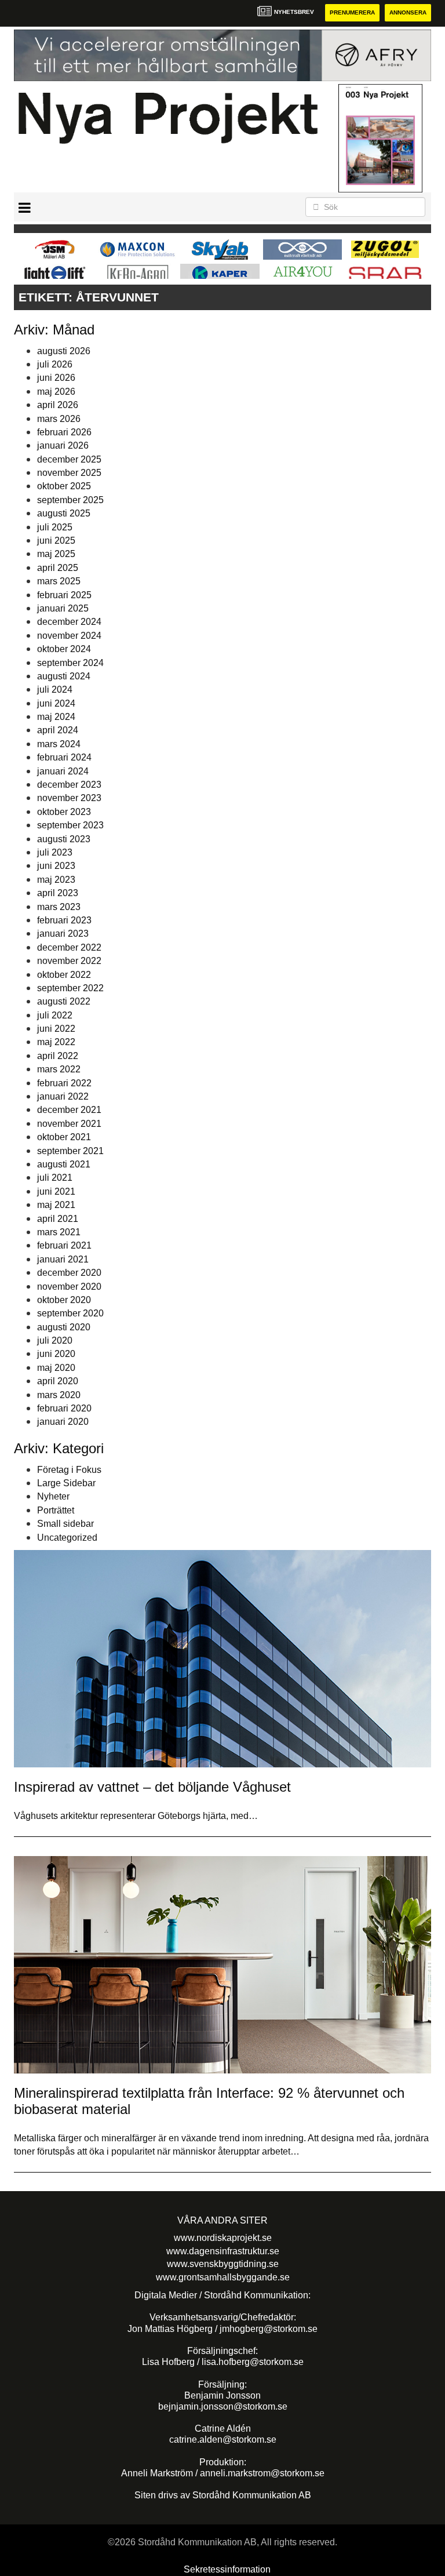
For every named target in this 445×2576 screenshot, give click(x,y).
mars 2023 (59, 907)
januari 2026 (63, 445)
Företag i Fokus (69, 1470)
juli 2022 (55, 1015)
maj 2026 (56, 392)
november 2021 (69, 1124)
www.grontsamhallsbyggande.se (223, 2277)
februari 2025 (64, 595)
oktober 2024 (64, 649)
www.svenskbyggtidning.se (223, 2264)
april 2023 (58, 893)
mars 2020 (59, 1395)
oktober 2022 (64, 975)
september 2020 (70, 1313)
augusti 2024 (64, 676)
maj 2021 (56, 1205)
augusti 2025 (64, 513)
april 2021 (58, 1219)
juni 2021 (56, 1191)
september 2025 (70, 500)
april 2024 (58, 730)
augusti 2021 (64, 1164)
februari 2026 (64, 432)
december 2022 (69, 947)
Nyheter (53, 1496)
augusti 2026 (64, 351)
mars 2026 (59, 419)
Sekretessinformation (227, 2569)
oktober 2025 (64, 486)
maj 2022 (56, 1042)
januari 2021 (63, 1259)
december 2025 (69, 459)
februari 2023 (64, 920)
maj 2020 (56, 1368)
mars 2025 (59, 581)
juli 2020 (55, 1340)
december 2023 (69, 785)
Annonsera (408, 12)
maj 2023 (56, 880)
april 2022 (58, 1056)
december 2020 (69, 1273)
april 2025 (58, 568)
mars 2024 (59, 744)
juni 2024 (56, 703)
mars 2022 (59, 1069)
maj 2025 (56, 554)
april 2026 (58, 405)
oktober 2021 (64, 1137)
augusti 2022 (64, 1001)
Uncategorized (67, 1538)
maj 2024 (56, 717)
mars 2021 (59, 1232)
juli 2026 (55, 364)
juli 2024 (55, 690)
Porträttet (56, 1510)
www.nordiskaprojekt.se (223, 2238)
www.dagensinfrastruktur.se (223, 2251)
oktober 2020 (64, 1300)
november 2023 (69, 798)
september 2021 (70, 1151)
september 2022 (70, 988)
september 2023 (70, 825)
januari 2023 (63, 934)
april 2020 (58, 1381)
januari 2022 (63, 1096)
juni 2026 (56, 378)
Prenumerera (352, 12)
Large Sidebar (66, 1483)
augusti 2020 (64, 1327)
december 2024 (69, 622)
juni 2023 (56, 866)
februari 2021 (64, 1245)
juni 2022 (56, 1029)
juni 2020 (56, 1354)
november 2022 (69, 961)
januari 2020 (63, 1422)
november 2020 (69, 1287)
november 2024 (69, 636)
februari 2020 (64, 1408)
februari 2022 (64, 1083)
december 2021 (69, 1110)
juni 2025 (56, 541)
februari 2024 (64, 757)
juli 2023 (55, 852)
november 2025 (69, 473)
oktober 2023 (64, 812)
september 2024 (70, 663)
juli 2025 (55, 527)
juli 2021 (55, 1178)
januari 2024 (63, 771)
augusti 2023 (64, 839)
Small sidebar (65, 1524)
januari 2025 (63, 608)
